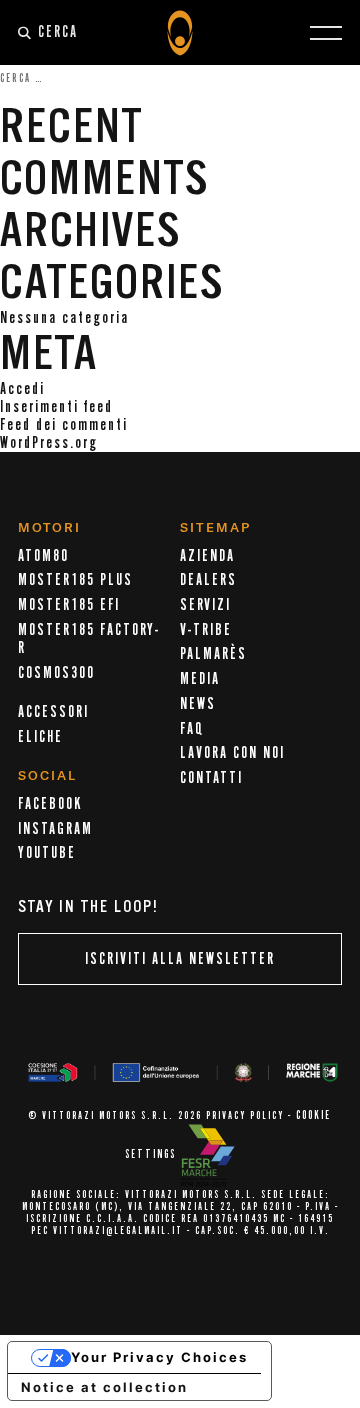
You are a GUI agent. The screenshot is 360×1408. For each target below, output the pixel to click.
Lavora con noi (232, 753)
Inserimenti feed (56, 407)
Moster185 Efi (69, 605)
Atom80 (43, 556)
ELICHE (40, 737)
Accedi (22, 389)
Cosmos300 (56, 673)
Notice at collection (104, 1387)
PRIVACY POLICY (245, 1116)
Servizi (205, 605)
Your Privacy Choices (159, 1357)
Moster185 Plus (75, 580)
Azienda (207, 556)
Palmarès (213, 654)
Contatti (211, 778)
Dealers (208, 580)
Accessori (53, 712)
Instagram (55, 829)
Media (200, 679)
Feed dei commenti (64, 425)
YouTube (47, 853)
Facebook (50, 804)
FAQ (192, 729)
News (198, 704)
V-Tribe (206, 630)
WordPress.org (49, 443)
